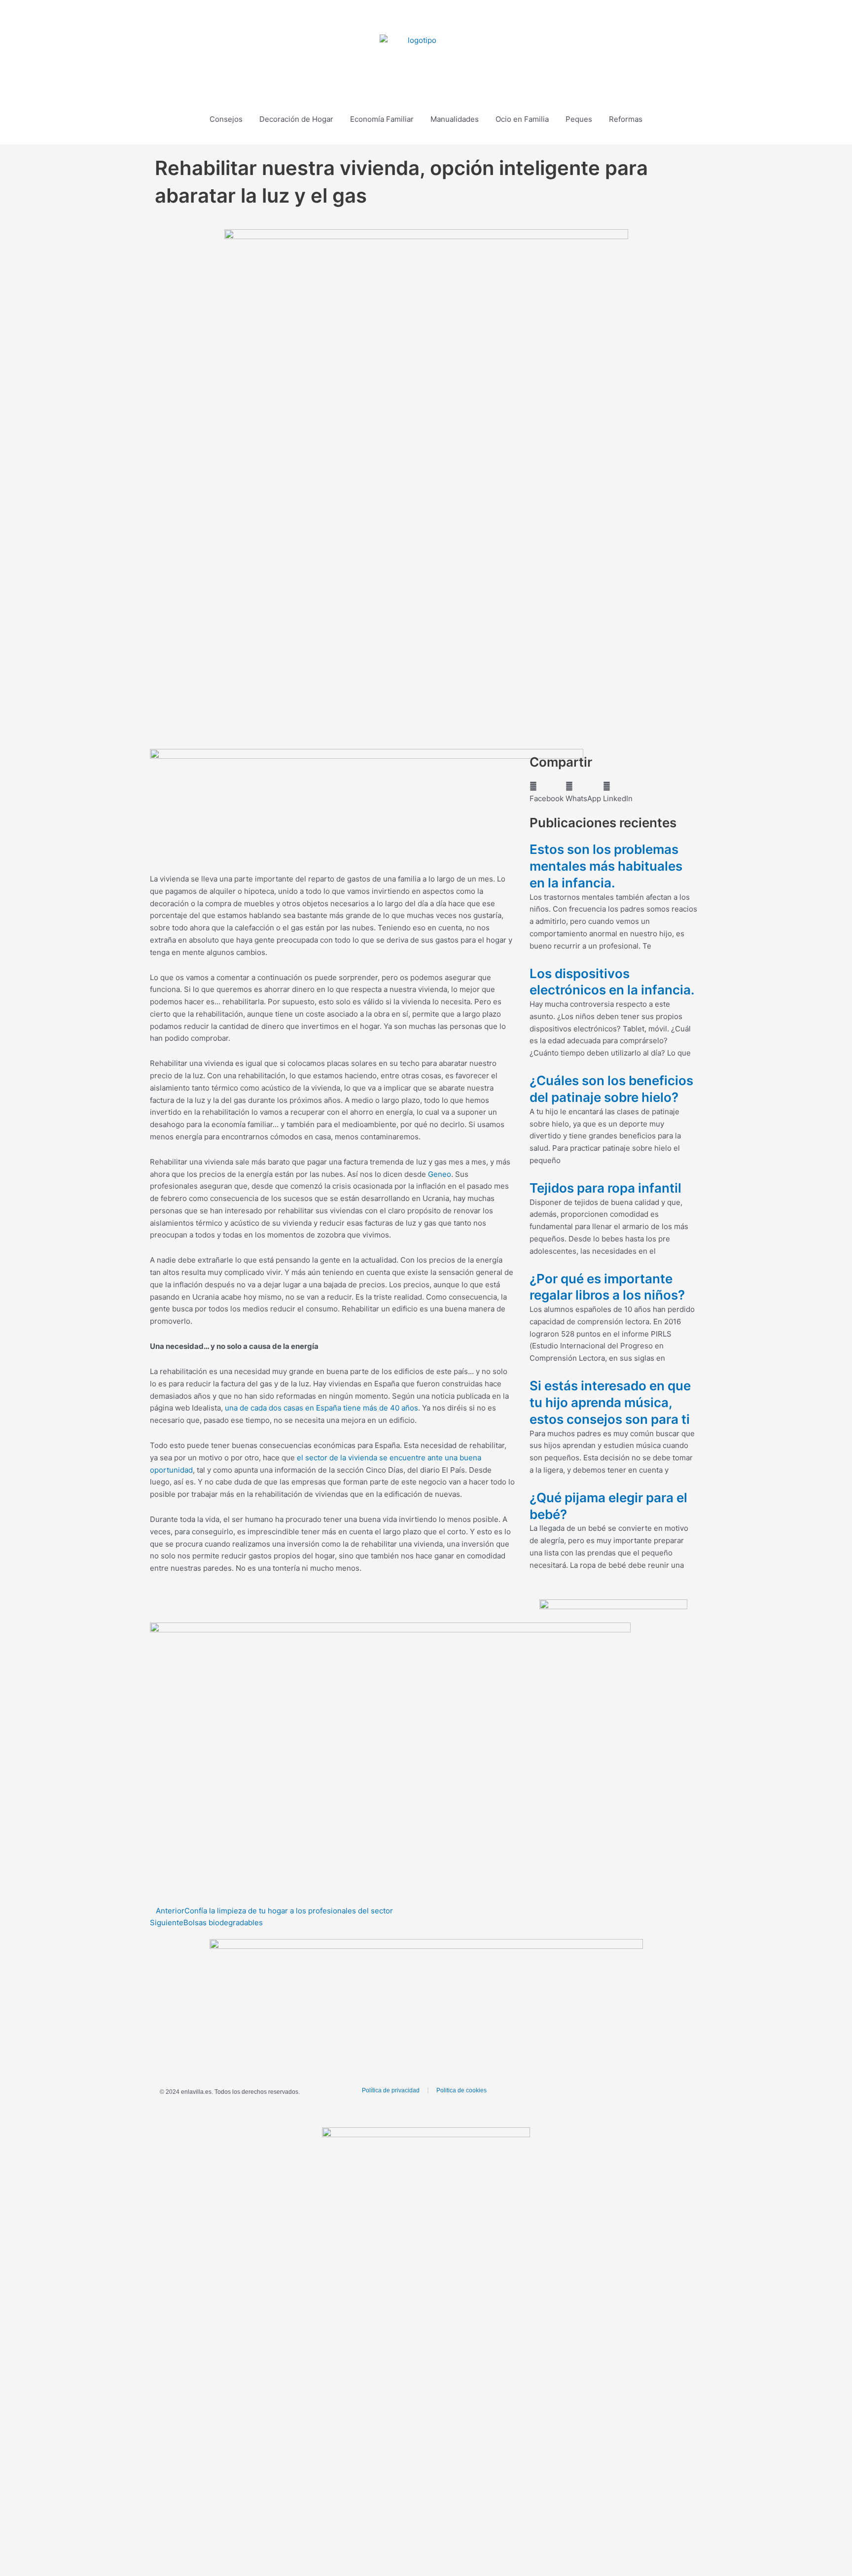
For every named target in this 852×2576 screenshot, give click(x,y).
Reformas (626, 119)
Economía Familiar (382, 119)
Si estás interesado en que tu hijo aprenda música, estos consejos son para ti (610, 1402)
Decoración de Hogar (296, 119)
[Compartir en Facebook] (399, 17)
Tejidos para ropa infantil (605, 1188)
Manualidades (455, 119)
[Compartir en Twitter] (426, 17)
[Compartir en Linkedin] (453, 17)
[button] (773, 18)
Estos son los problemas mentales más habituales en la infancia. (606, 866)
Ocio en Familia (522, 119)
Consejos (226, 119)
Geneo (440, 1174)
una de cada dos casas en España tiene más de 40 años (321, 1408)
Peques (579, 119)
